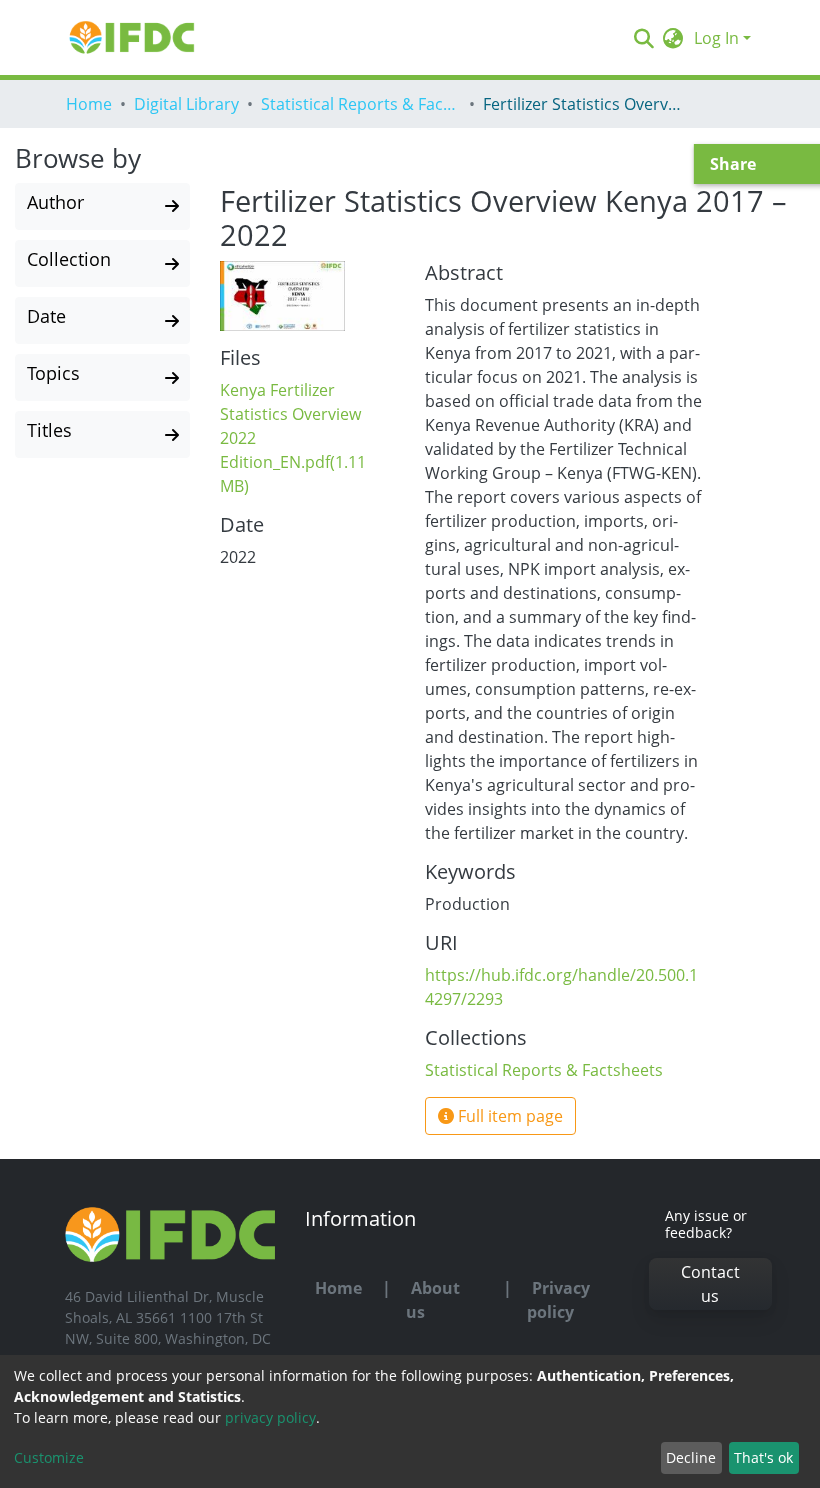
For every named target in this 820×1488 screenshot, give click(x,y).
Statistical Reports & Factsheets (361, 104)
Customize (49, 1457)
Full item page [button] (508, 1116)
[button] (673, 38)
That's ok (763, 1457)
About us (433, 1300)
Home (89, 104)
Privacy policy (558, 1300)
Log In (716, 38)
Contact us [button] (710, 1284)
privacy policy (270, 1417)
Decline (691, 1457)
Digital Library (186, 104)
